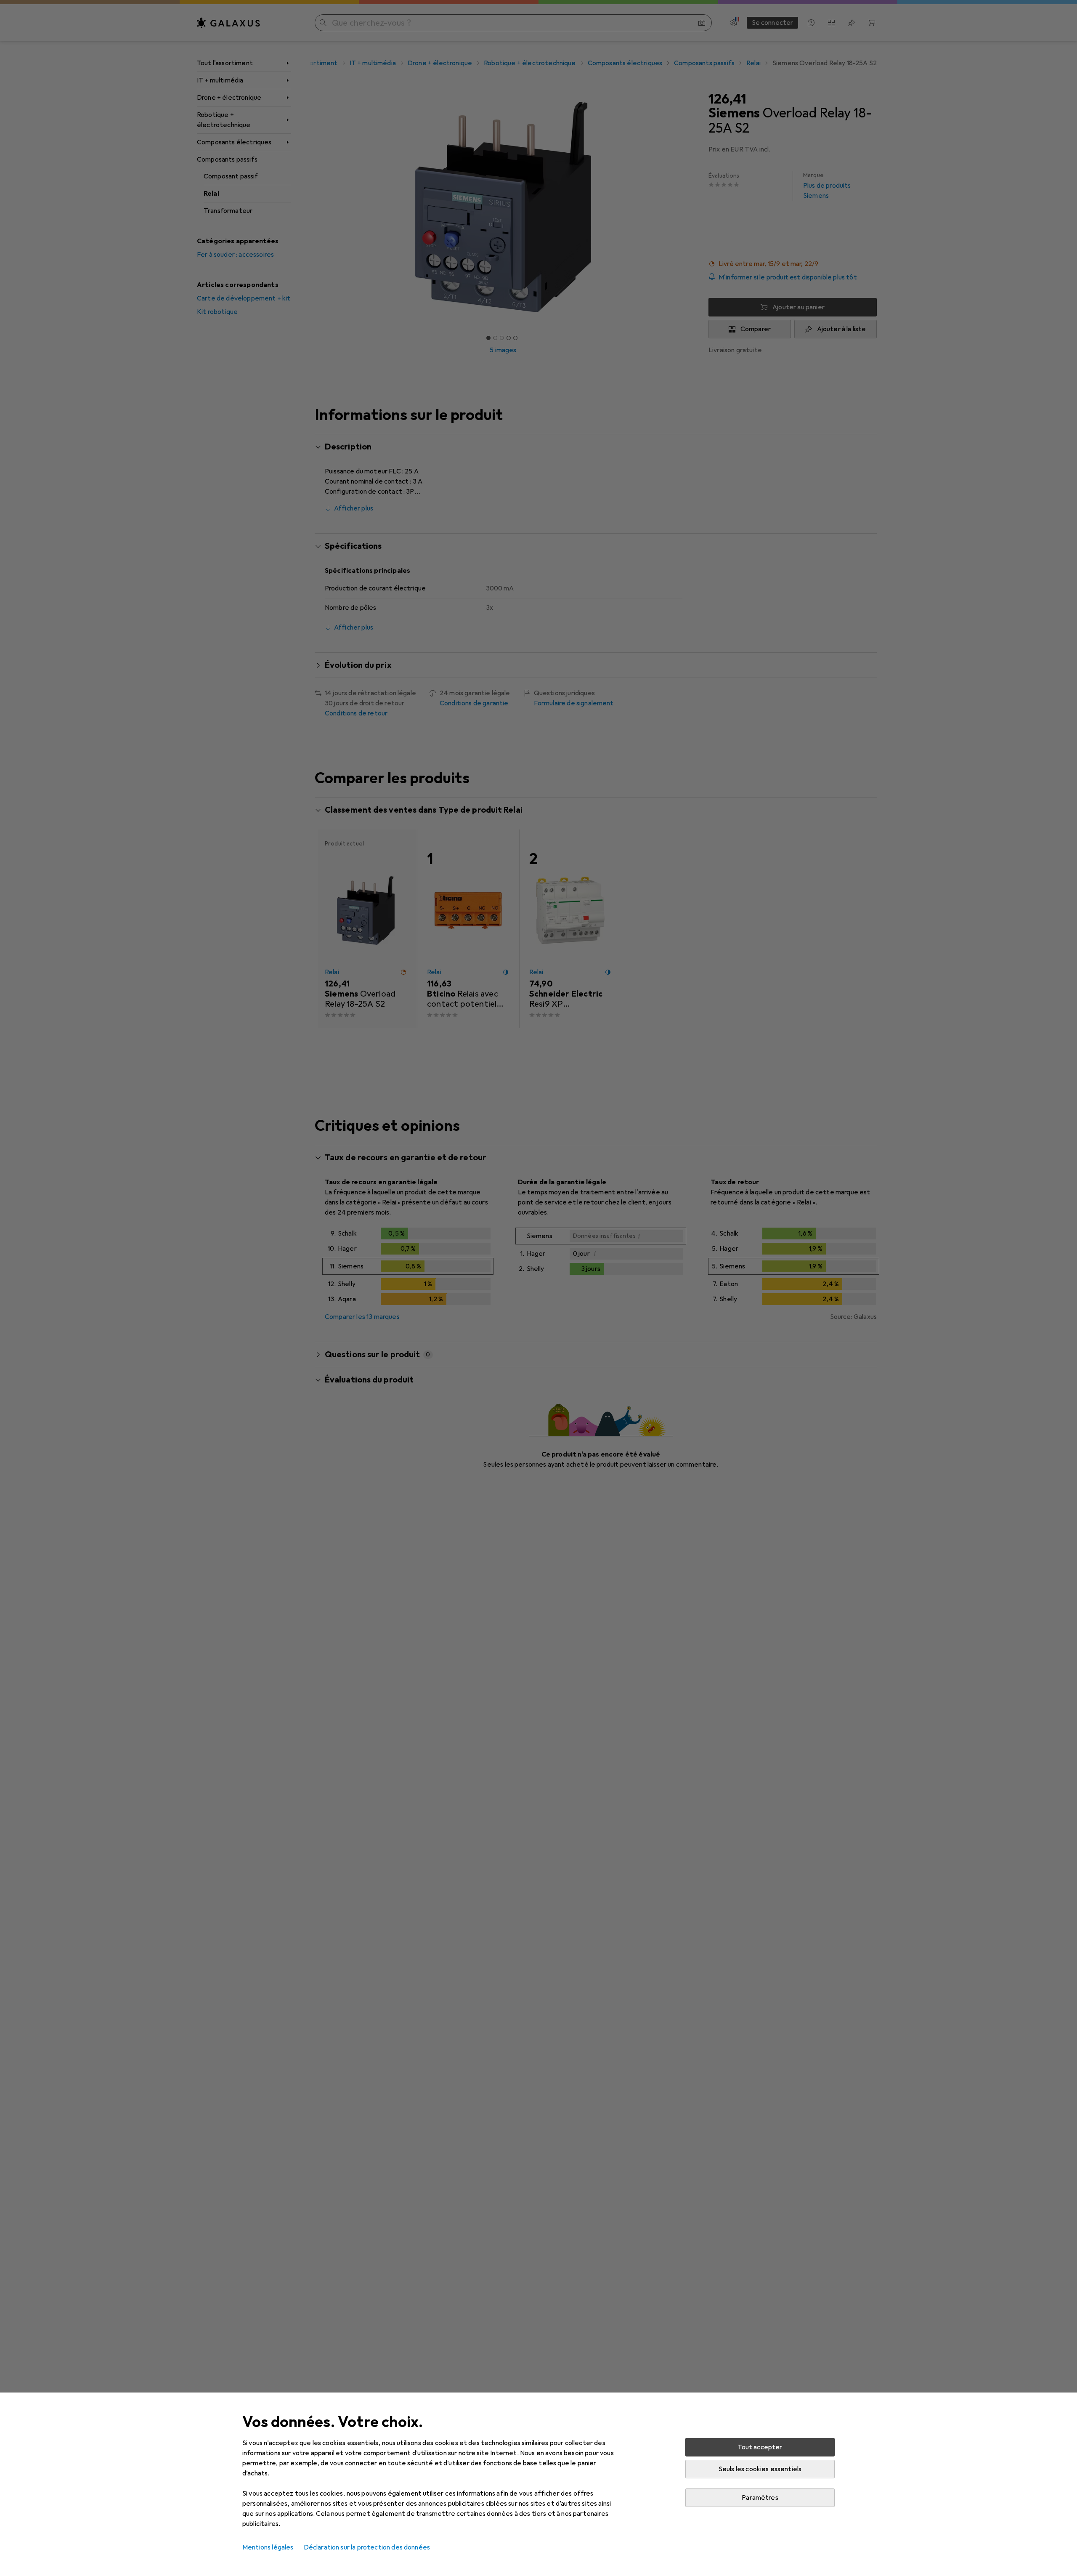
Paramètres (760, 2498)
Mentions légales (268, 2547)
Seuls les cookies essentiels (760, 2469)
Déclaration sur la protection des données (367, 2547)
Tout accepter (760, 2447)
